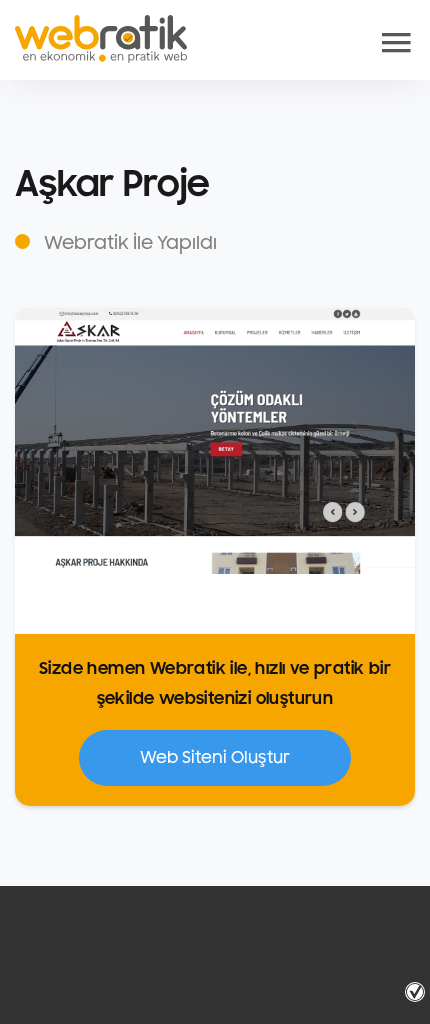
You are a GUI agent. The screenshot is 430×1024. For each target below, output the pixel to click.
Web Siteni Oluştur (215, 758)
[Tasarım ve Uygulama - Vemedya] (417, 992)
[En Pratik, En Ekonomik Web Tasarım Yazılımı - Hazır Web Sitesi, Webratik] (101, 39)
